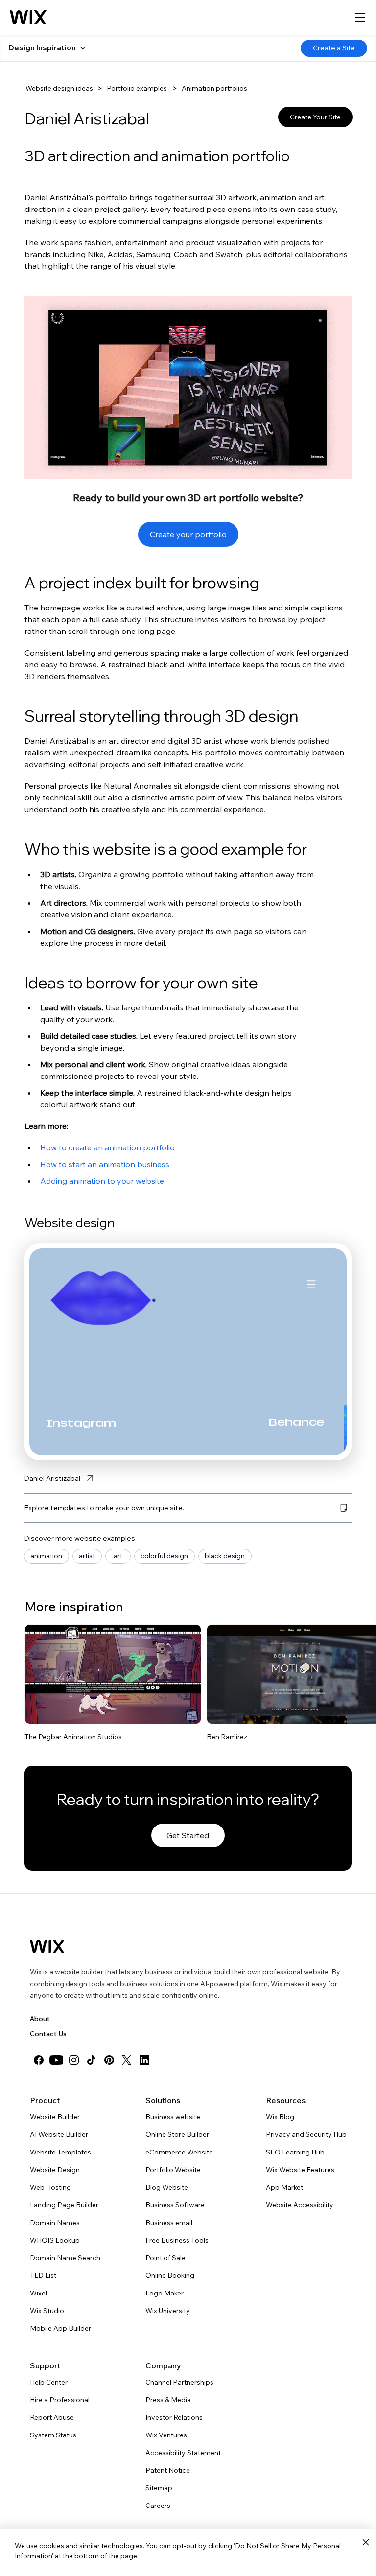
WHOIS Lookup (55, 2240)
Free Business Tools (177, 2240)
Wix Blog (280, 2117)
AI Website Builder (59, 2134)
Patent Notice (168, 2470)
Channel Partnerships (179, 2382)
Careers (158, 2506)
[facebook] (39, 2060)
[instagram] (74, 2060)
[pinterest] (109, 2060)
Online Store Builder (177, 2134)
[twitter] (127, 2060)
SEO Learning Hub (295, 2152)
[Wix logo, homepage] (28, 18)
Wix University (168, 2311)
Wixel (38, 2293)
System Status (53, 2435)
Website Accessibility (300, 2205)
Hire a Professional (60, 2400)
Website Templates (60, 2152)
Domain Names (55, 2223)
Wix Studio (47, 2311)
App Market (284, 2187)
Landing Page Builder (64, 2205)
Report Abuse (52, 2417)
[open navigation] (360, 18)
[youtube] (56, 2060)
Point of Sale (165, 2258)
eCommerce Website (179, 2152)
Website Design (55, 2170)
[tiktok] (92, 2060)
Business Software (175, 2205)
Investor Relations (174, 2417)
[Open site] (113, 1674)
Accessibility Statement (183, 2453)
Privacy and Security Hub (306, 2134)
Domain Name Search (65, 2258)
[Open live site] (187, 1710)
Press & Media (168, 2400)
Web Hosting (50, 2187)
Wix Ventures (166, 2435)
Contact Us (48, 2034)
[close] (365, 2543)
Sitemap (159, 2488)
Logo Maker (164, 2293)
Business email (169, 2223)
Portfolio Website (173, 2170)
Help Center (49, 2382)
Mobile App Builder (60, 2328)
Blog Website (167, 2187)
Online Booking (170, 2275)
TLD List (43, 2275)
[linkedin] (144, 2060)
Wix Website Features (300, 2170)
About (40, 2019)
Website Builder (55, 2117)
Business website (173, 2117)
